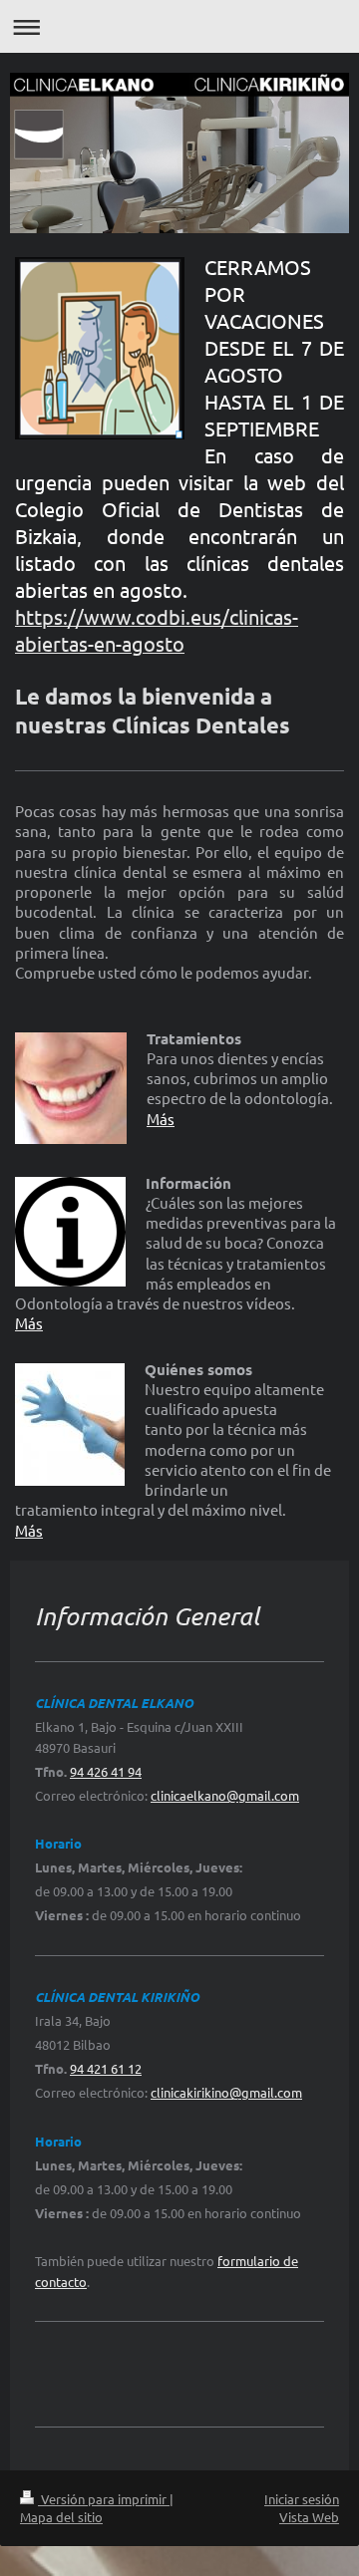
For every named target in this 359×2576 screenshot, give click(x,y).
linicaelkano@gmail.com (228, 1795)
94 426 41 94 (106, 1771)
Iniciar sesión (302, 2499)
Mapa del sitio (61, 2517)
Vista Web (309, 2517)
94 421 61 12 (106, 2068)
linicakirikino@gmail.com (229, 2092)
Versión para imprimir (104, 2499)
